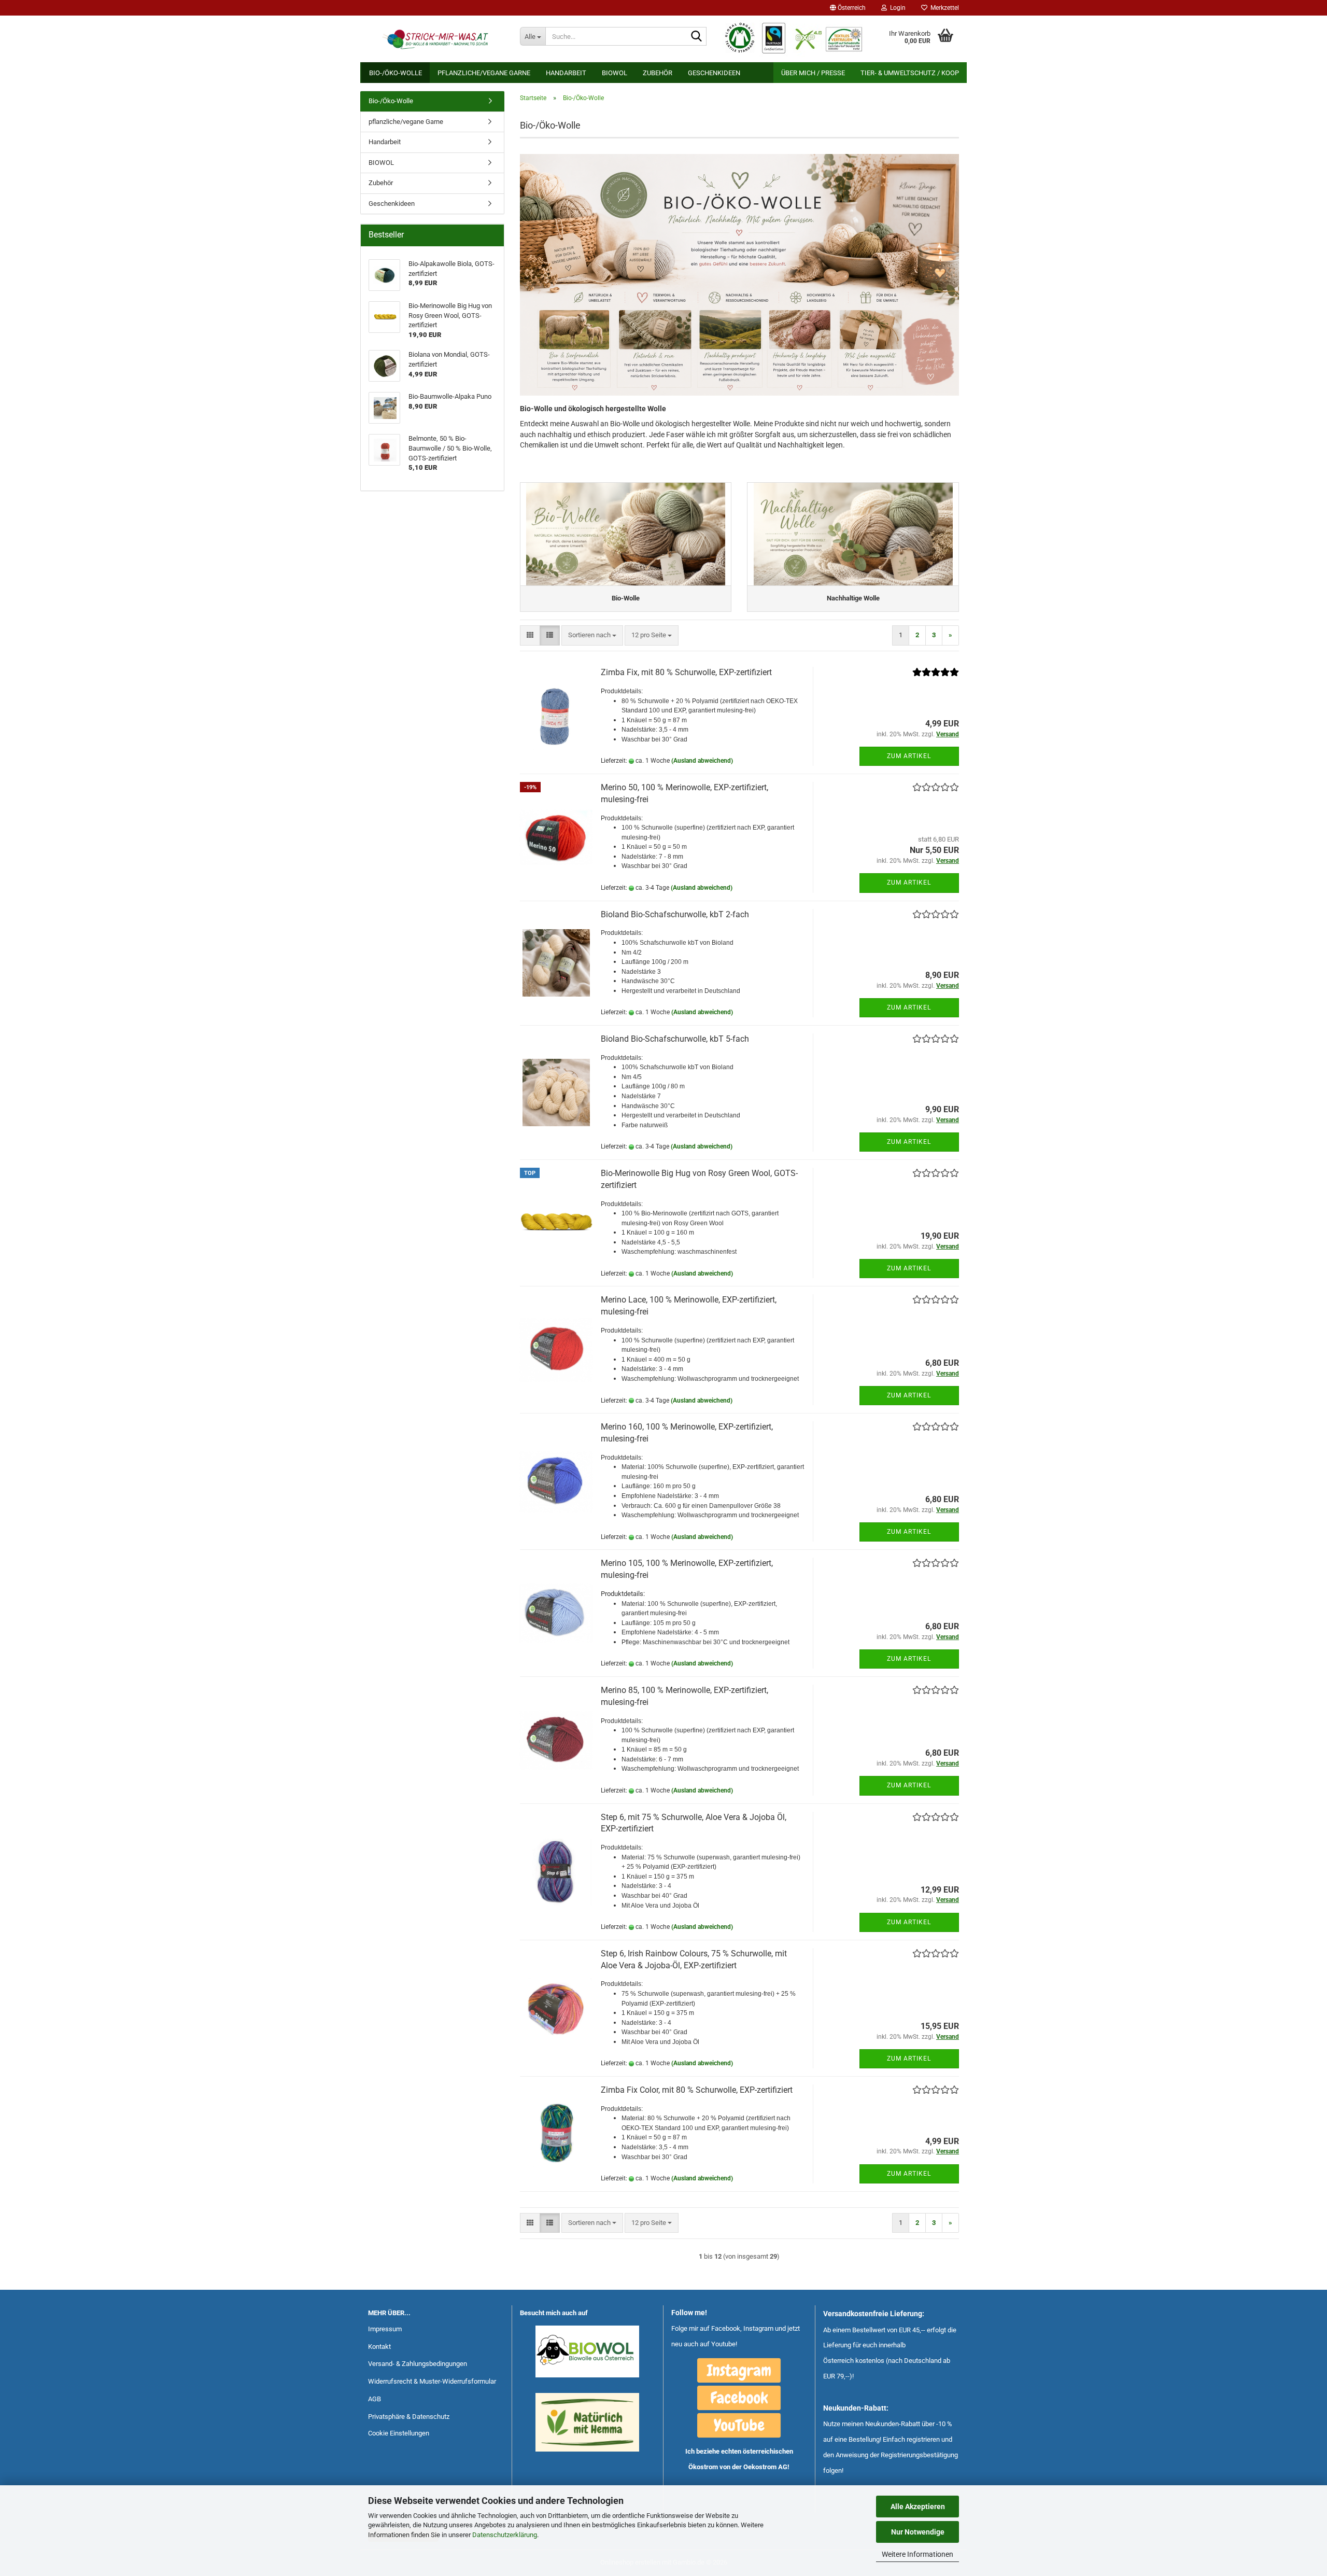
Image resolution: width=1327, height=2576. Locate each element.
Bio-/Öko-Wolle (396, 73)
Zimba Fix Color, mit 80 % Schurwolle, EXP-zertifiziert (697, 2090)
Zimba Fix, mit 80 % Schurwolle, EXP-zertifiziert (686, 672)
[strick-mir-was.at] (436, 39)
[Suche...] (697, 37)
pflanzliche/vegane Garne (484, 73)
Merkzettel (943, 8)
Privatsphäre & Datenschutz (409, 2417)
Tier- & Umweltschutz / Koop (910, 73)
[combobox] (592, 635)
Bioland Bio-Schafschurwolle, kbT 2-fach (675, 914)
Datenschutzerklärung (505, 2535)
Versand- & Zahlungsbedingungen (418, 2364)
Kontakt (379, 2347)
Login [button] (896, 8)
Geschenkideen (714, 73)
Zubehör (658, 73)
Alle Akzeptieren (918, 2507)
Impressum (385, 2329)
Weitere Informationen (917, 2554)
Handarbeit (566, 73)
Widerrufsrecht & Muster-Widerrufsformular (432, 2381)
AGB (375, 2399)
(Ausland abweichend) (702, 761)
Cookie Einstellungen (399, 2433)
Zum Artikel (909, 756)
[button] (848, 8)
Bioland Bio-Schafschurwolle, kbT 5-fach (675, 1039)
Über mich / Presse (813, 73)
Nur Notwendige (918, 2532)
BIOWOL (615, 73)
